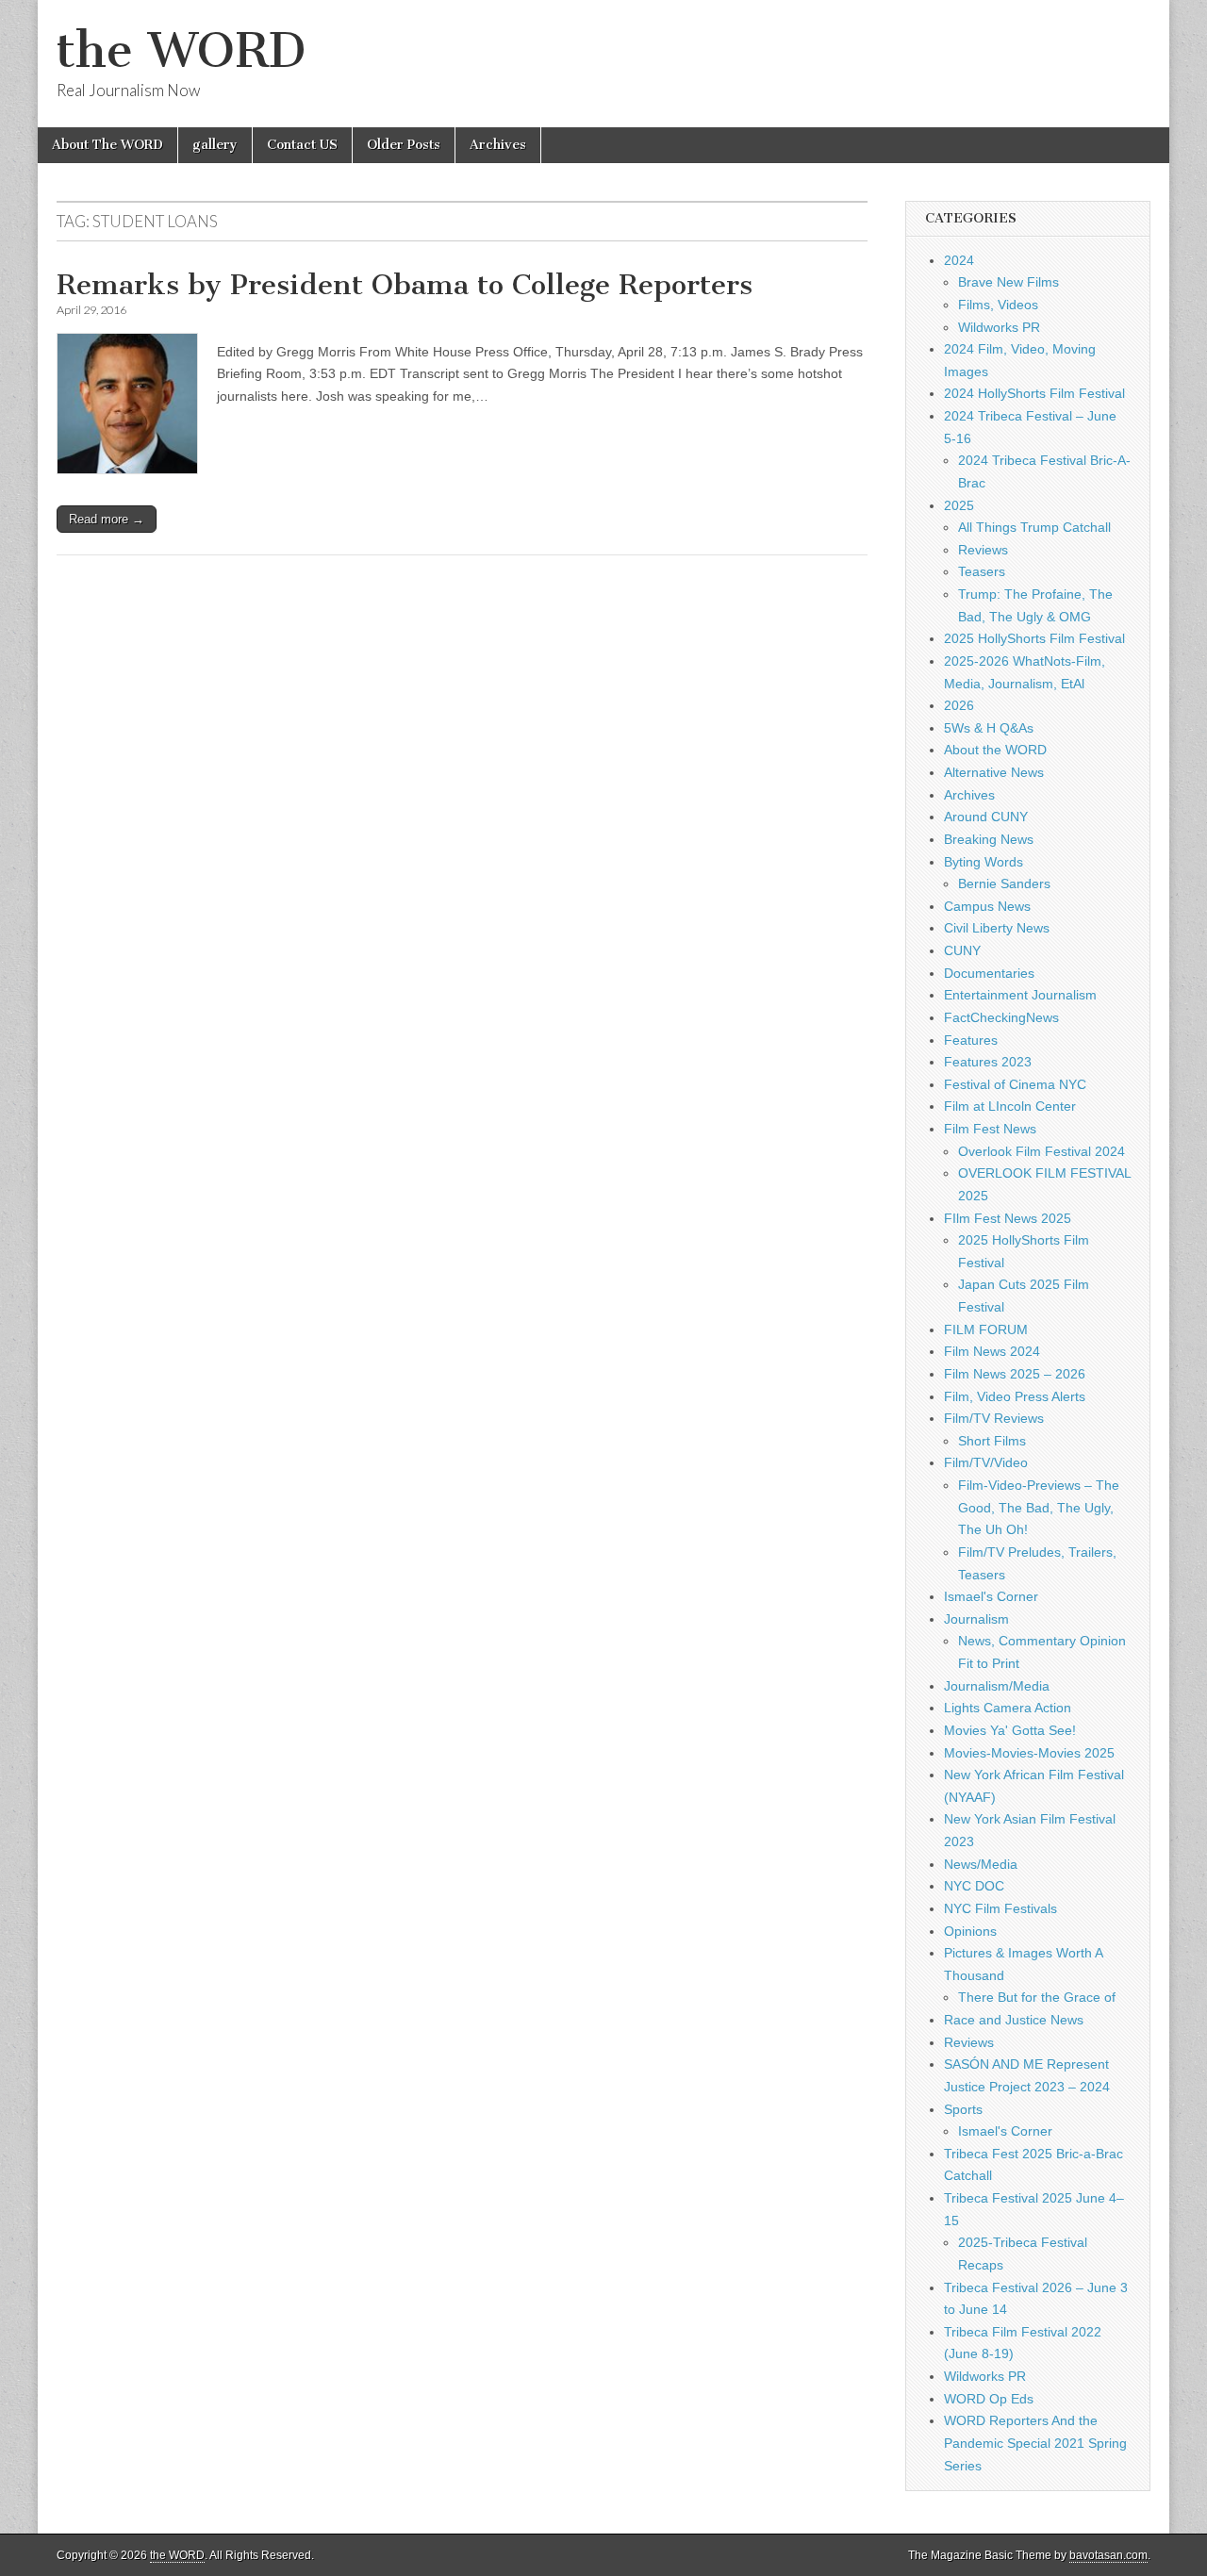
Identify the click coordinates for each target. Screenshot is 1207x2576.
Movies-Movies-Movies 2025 (1029, 1753)
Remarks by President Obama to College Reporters (405, 285)
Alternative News (994, 772)
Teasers (982, 571)
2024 (959, 260)
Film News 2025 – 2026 (1015, 1374)
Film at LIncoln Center (1010, 1106)
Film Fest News (990, 1129)
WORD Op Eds (989, 2399)
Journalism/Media (997, 1686)
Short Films (992, 1441)
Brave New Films (1009, 282)
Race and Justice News (1014, 2020)
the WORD (181, 50)
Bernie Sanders (1004, 883)
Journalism (976, 1619)
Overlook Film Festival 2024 (1042, 1151)
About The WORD (107, 145)
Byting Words (984, 862)
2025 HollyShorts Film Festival (1034, 638)
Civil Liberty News (997, 928)
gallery (215, 145)
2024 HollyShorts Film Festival (1034, 393)
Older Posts (404, 145)
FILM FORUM (986, 1329)
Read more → (107, 519)
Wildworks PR (999, 327)
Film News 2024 (992, 1351)
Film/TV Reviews (994, 1418)
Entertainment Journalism (1020, 995)
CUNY (962, 950)
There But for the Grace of (1037, 1997)
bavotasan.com (1108, 2555)
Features (971, 1040)
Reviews (983, 550)
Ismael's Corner (991, 1596)
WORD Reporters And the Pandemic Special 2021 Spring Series (1035, 2443)
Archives (498, 145)
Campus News (987, 906)
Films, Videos (998, 305)
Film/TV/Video (986, 1462)
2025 (959, 505)
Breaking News (989, 839)
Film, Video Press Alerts (1015, 1396)
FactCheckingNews (1001, 1017)
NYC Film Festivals (1000, 1908)
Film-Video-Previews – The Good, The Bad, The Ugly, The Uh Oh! (1039, 1507)
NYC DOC (974, 1886)
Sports (963, 2109)
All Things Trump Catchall (1034, 527)
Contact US (302, 145)
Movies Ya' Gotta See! (1010, 1730)
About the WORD (995, 750)
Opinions (970, 1931)
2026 (959, 705)
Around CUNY (986, 817)
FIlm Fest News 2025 (1008, 1218)
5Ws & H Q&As (989, 728)
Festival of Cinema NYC (1015, 1084)
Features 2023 (988, 1062)
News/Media (981, 1864)
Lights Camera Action (1008, 1708)
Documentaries (989, 973)
